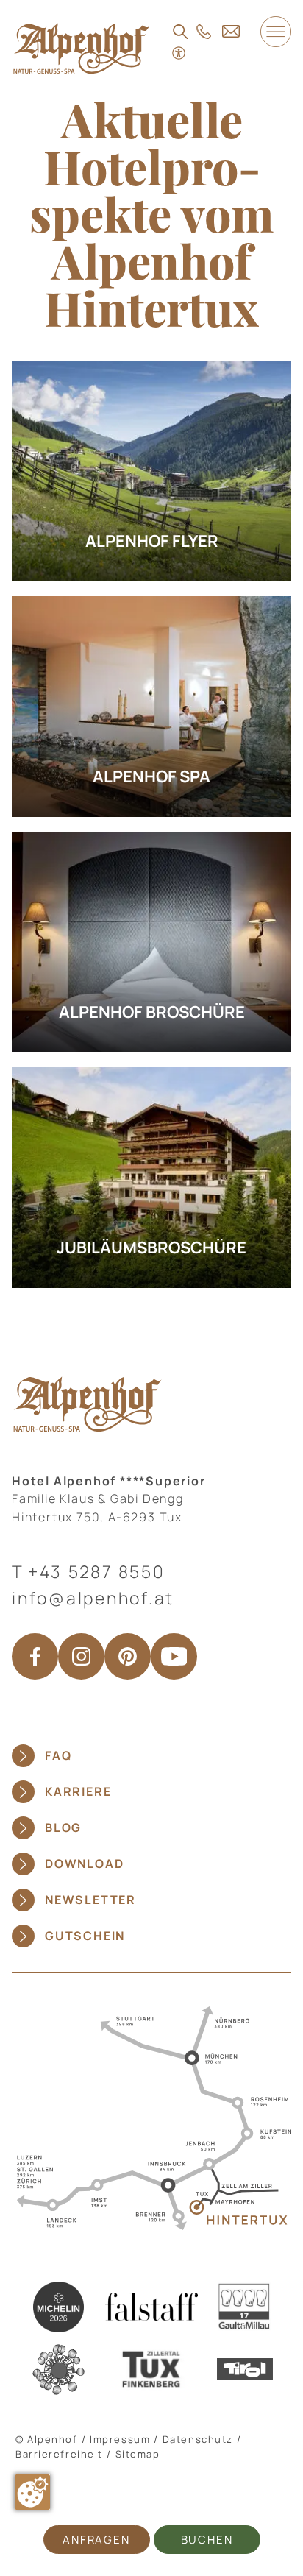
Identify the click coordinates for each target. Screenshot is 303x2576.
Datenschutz (198, 2439)
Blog (63, 1827)
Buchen (207, 2540)
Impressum (120, 2439)
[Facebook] (35, 1656)
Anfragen (96, 2540)
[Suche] (181, 32)
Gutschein (85, 1936)
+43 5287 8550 (97, 1571)
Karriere (78, 1791)
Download (84, 1864)
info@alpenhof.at (93, 1598)
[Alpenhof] (81, 48)
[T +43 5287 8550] (204, 32)
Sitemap (138, 2454)
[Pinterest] (128, 1656)
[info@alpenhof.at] (231, 31)
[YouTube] (174, 1656)
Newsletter (90, 1900)
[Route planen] (151, 2117)
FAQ (58, 1755)
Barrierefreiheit (59, 2454)
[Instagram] (81, 1656)
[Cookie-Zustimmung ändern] (32, 2492)
